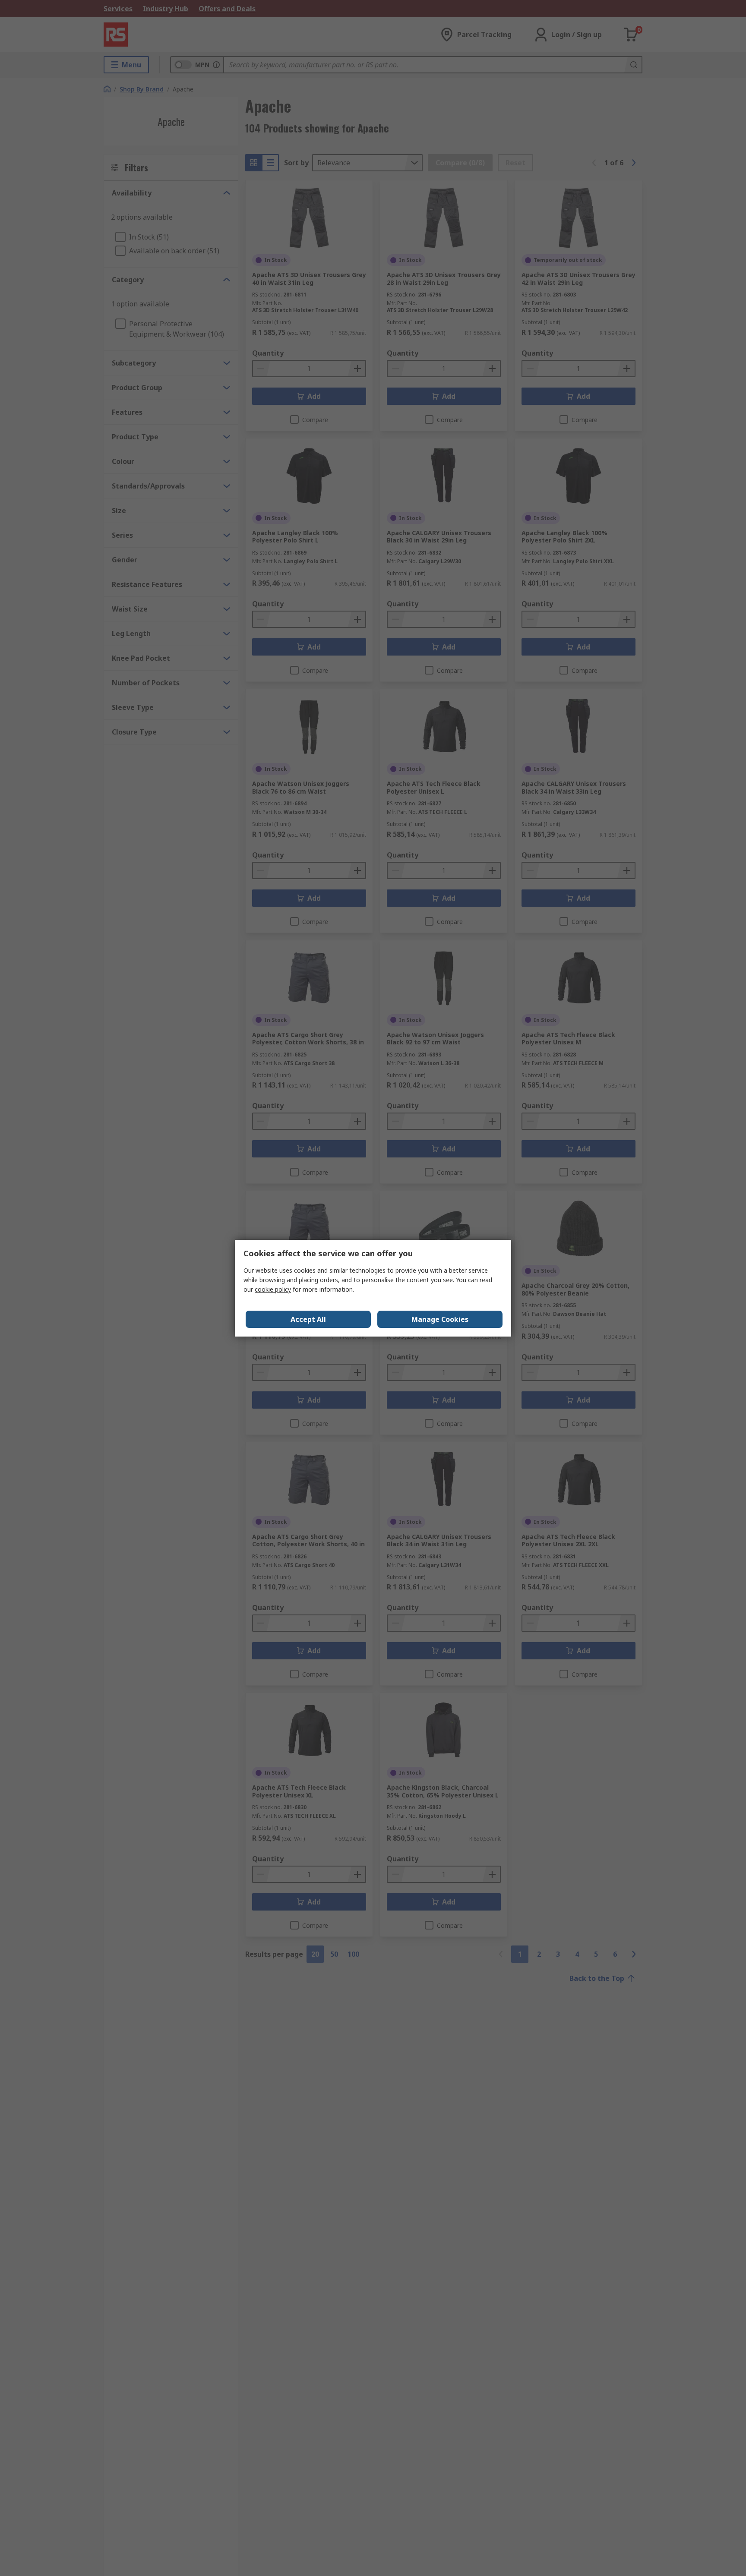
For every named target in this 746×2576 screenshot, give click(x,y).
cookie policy (273, 1289)
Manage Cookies (440, 1319)
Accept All (308, 1319)
